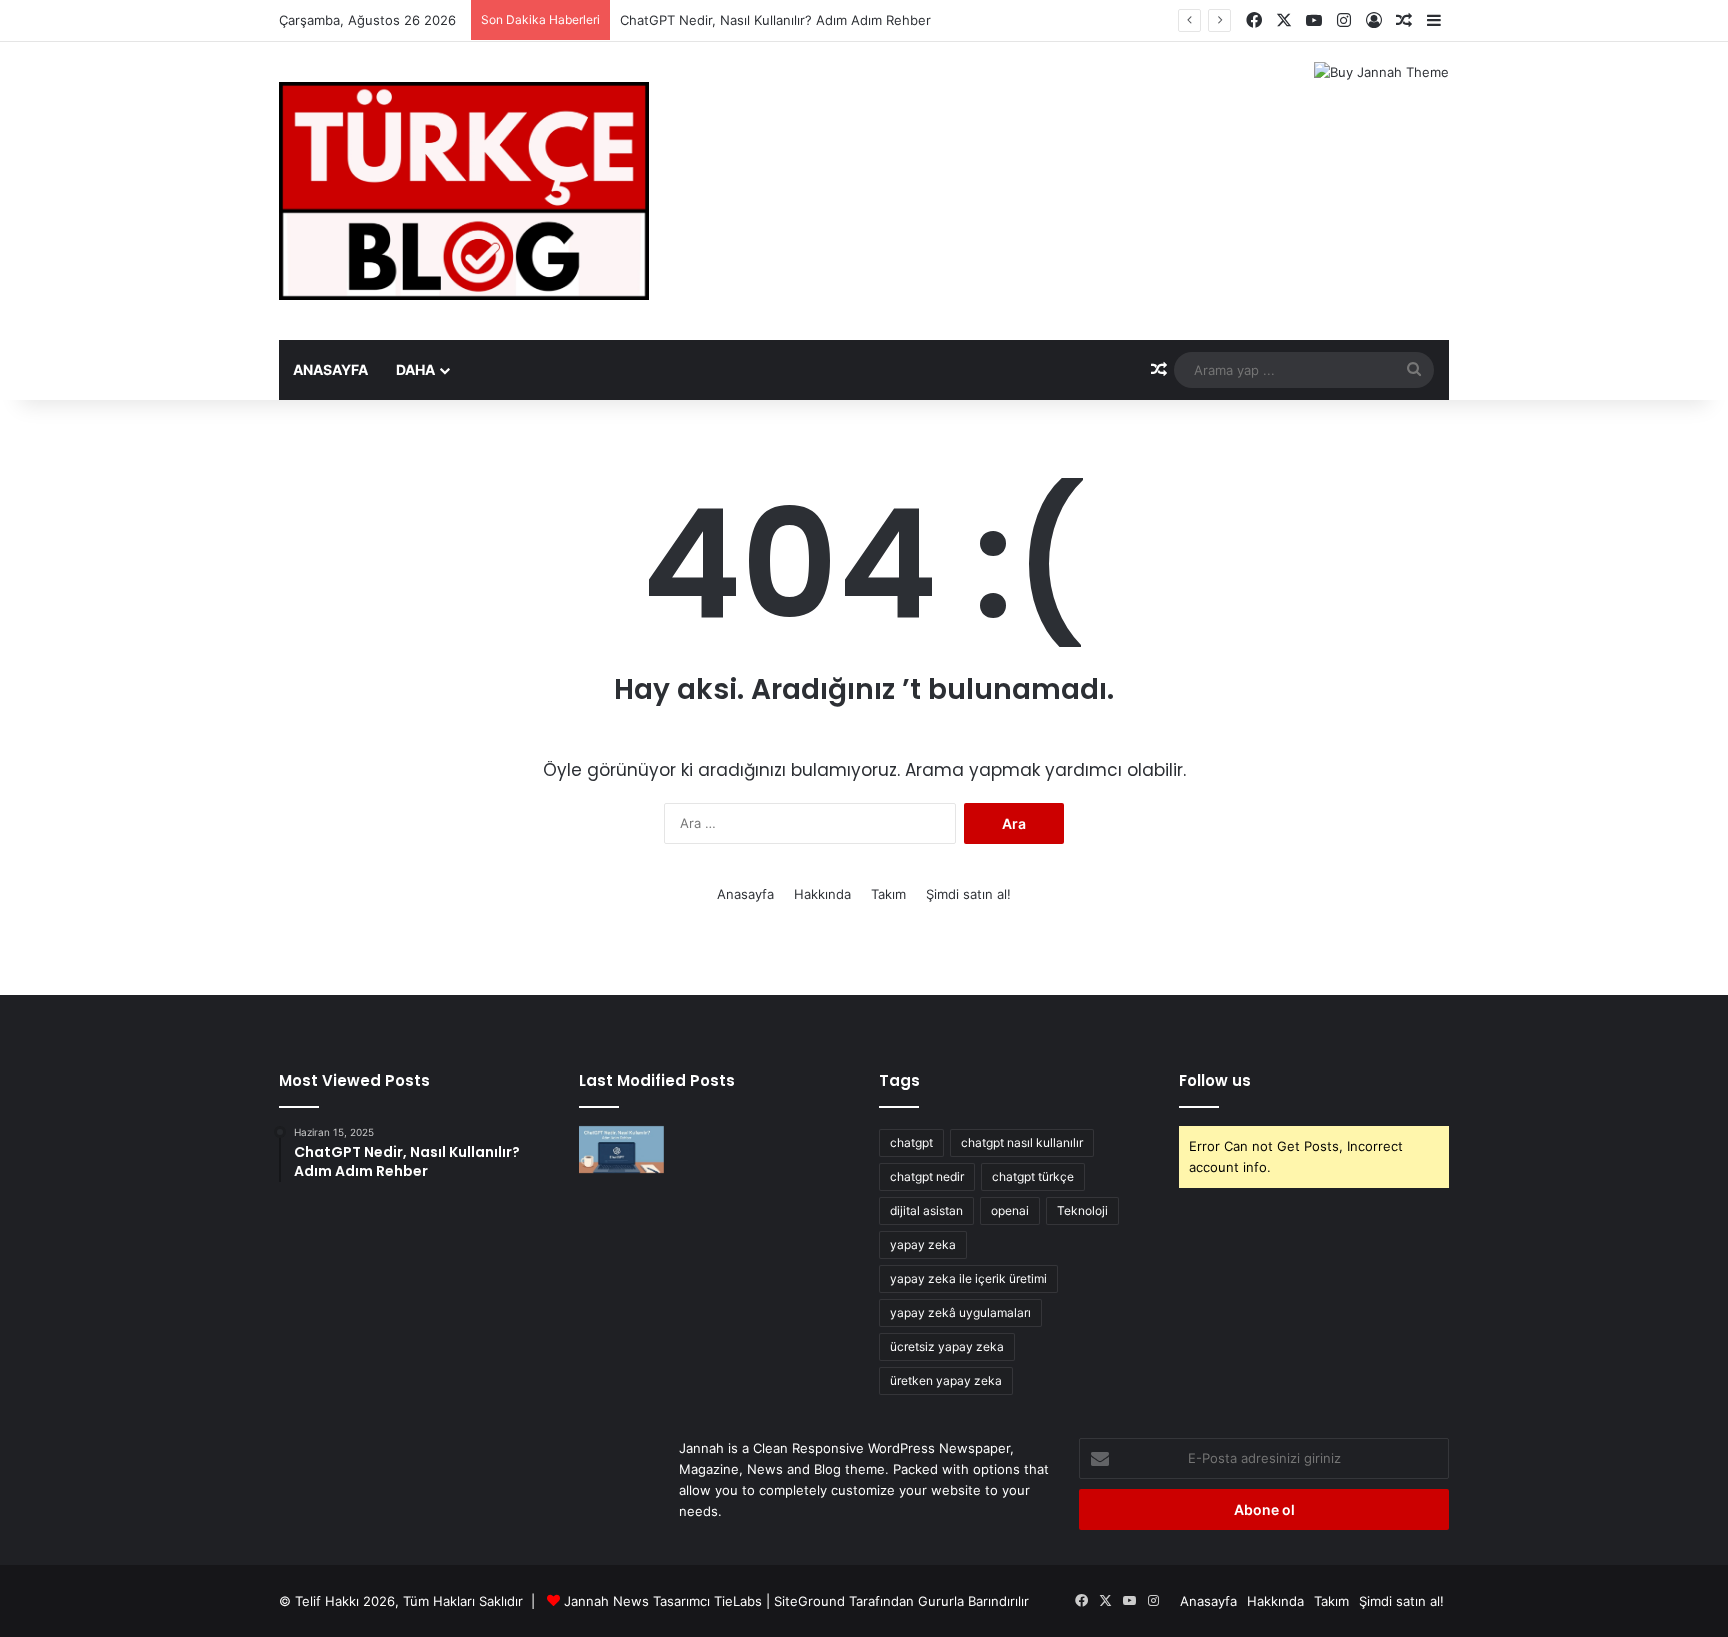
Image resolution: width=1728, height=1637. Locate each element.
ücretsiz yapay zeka (947, 1346)
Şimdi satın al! (968, 894)
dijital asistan (926, 1210)
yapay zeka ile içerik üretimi (968, 1278)
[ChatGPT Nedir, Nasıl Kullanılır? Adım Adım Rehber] (621, 1150)
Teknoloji (1082, 1210)
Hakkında (822, 894)
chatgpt (911, 1142)
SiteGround (809, 1601)
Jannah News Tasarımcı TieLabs (663, 1601)
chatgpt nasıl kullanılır (1022, 1142)
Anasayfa (330, 369)
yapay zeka (923, 1244)
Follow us (1215, 1080)
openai (1010, 1210)
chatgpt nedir (927, 1176)
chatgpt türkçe (1033, 1176)
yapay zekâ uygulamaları (960, 1312)
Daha (415, 369)
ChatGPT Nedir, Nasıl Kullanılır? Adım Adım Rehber (775, 20)
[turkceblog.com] (464, 191)
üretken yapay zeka (946, 1380)
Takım (888, 894)
